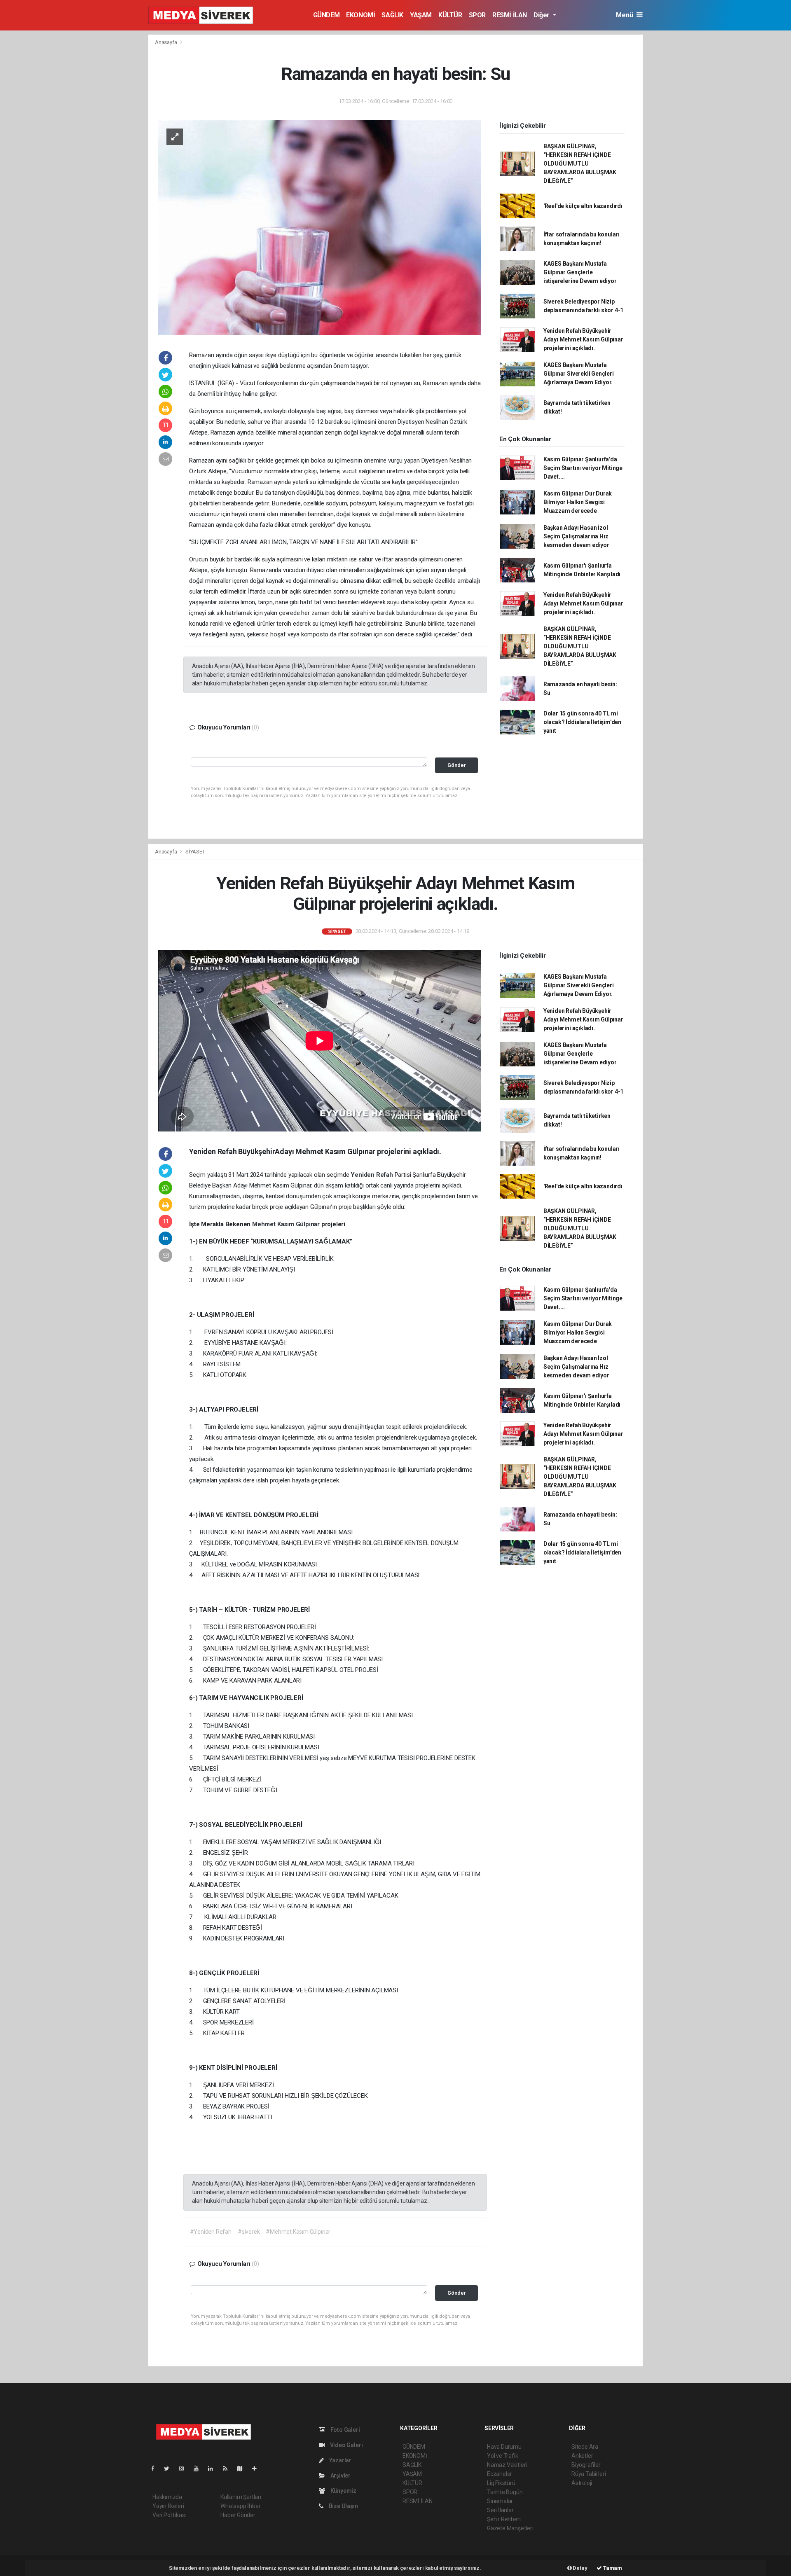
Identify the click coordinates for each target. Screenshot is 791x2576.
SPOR (477, 15)
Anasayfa (166, 42)
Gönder (457, 765)
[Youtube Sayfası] (199, 2468)
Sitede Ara (585, 2447)
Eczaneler (500, 2474)
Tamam (612, 2568)
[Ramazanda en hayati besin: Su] (320, 227)
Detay (580, 2568)
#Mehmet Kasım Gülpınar (298, 2232)
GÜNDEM (326, 15)
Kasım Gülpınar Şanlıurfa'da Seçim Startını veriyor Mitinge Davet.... (583, 468)
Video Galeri (346, 2445)
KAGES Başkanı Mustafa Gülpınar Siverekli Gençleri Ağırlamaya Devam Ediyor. (579, 374)
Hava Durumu (504, 2447)
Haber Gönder (238, 2515)
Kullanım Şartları (241, 2497)
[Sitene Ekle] (258, 2468)
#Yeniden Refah (211, 2232)
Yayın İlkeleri (168, 2506)
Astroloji (582, 2483)
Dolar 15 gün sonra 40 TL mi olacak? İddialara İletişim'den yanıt (582, 722)
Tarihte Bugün (505, 2492)
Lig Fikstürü (501, 2483)
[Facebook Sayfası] (156, 2468)
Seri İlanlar (500, 2510)
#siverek (249, 2232)
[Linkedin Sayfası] (214, 2468)
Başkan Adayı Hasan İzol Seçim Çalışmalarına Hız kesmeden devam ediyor (576, 536)
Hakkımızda (167, 2497)
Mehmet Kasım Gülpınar (287, 1224)
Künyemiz (343, 2491)
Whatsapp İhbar (240, 2506)
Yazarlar (340, 2460)
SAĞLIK (392, 15)
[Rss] (228, 2468)
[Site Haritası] (243, 2468)
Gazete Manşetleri (510, 2528)
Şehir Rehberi (504, 2519)
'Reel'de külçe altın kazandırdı (583, 206)
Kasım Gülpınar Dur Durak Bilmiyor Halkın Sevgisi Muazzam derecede (578, 502)
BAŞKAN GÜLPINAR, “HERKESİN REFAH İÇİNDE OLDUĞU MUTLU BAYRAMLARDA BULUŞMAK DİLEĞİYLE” (580, 164)
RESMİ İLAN (510, 15)
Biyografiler (586, 2465)
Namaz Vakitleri (507, 2465)
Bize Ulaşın (343, 2506)
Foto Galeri (345, 2430)
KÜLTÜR (450, 15)
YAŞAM (421, 15)
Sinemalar (500, 2501)
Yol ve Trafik (503, 2456)
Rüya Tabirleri (589, 2474)
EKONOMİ (360, 15)
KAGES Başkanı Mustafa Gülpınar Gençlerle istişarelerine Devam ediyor (580, 272)
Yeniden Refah (372, 1175)
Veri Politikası (169, 2515)
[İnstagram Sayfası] (185, 2468)
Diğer (542, 15)
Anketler (582, 2456)
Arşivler (340, 2475)
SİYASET (195, 852)
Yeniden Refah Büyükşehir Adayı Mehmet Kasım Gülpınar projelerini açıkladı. (583, 339)
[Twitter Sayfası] (170, 2468)
